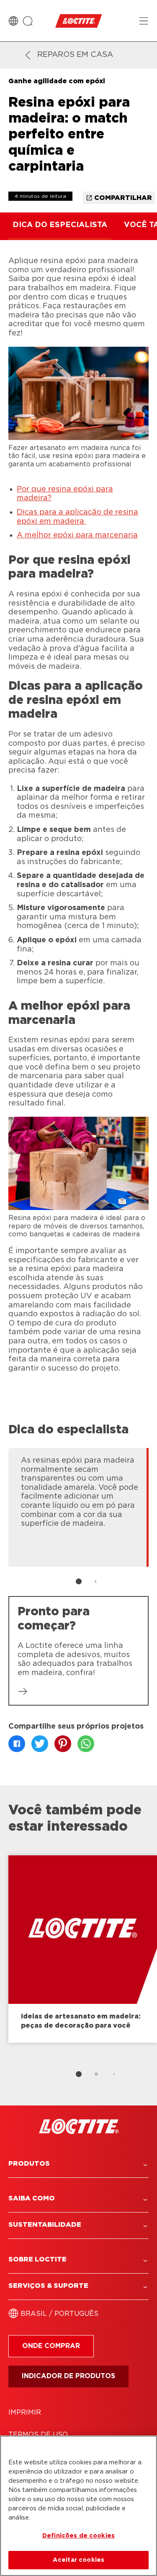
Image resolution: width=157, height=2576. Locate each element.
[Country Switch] (13, 21)
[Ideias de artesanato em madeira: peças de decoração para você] (83, 1949)
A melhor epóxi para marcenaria (77, 535)
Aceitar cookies (78, 2560)
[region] (78, 2506)
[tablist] (79, 1581)
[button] (78, 2164)
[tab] (79, 1581)
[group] (78, 1521)
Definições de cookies (78, 2536)
